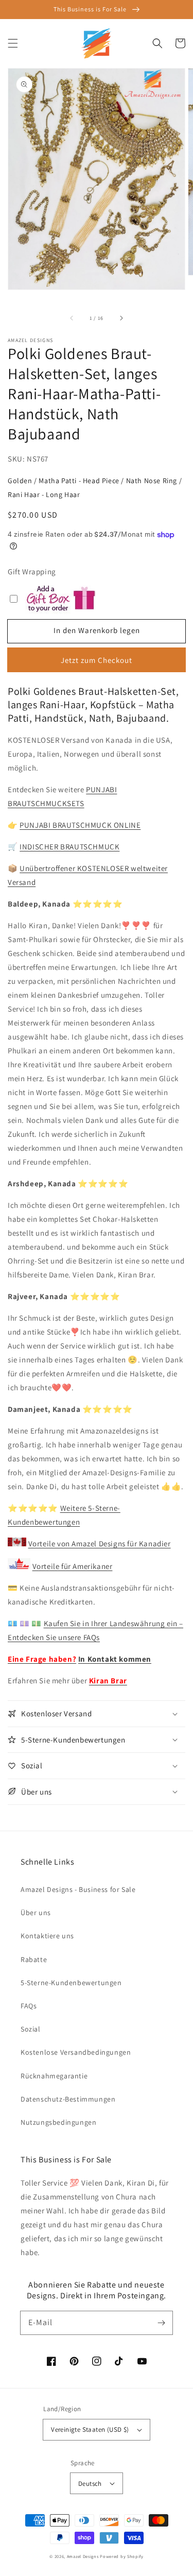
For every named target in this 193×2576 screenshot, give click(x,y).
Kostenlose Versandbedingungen (76, 2052)
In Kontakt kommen (115, 1659)
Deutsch (90, 2484)
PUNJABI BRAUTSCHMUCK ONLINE (80, 825)
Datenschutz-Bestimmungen (68, 2099)
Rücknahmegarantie (54, 2076)
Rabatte (34, 1959)
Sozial (31, 2029)
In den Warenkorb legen (97, 630)
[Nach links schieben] (72, 318)
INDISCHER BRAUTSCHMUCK (69, 847)
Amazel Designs (83, 2556)
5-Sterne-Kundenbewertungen (71, 1983)
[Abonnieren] (161, 2323)
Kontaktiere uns (47, 1936)
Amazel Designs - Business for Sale (78, 1889)
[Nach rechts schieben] (121, 318)
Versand (22, 882)
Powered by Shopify (122, 2556)
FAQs (29, 2006)
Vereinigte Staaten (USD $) (90, 2429)
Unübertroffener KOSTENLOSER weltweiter (94, 868)
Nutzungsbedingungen (58, 2122)
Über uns (36, 1913)
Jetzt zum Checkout (97, 660)
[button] (13, 43)
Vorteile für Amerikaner (73, 1566)
